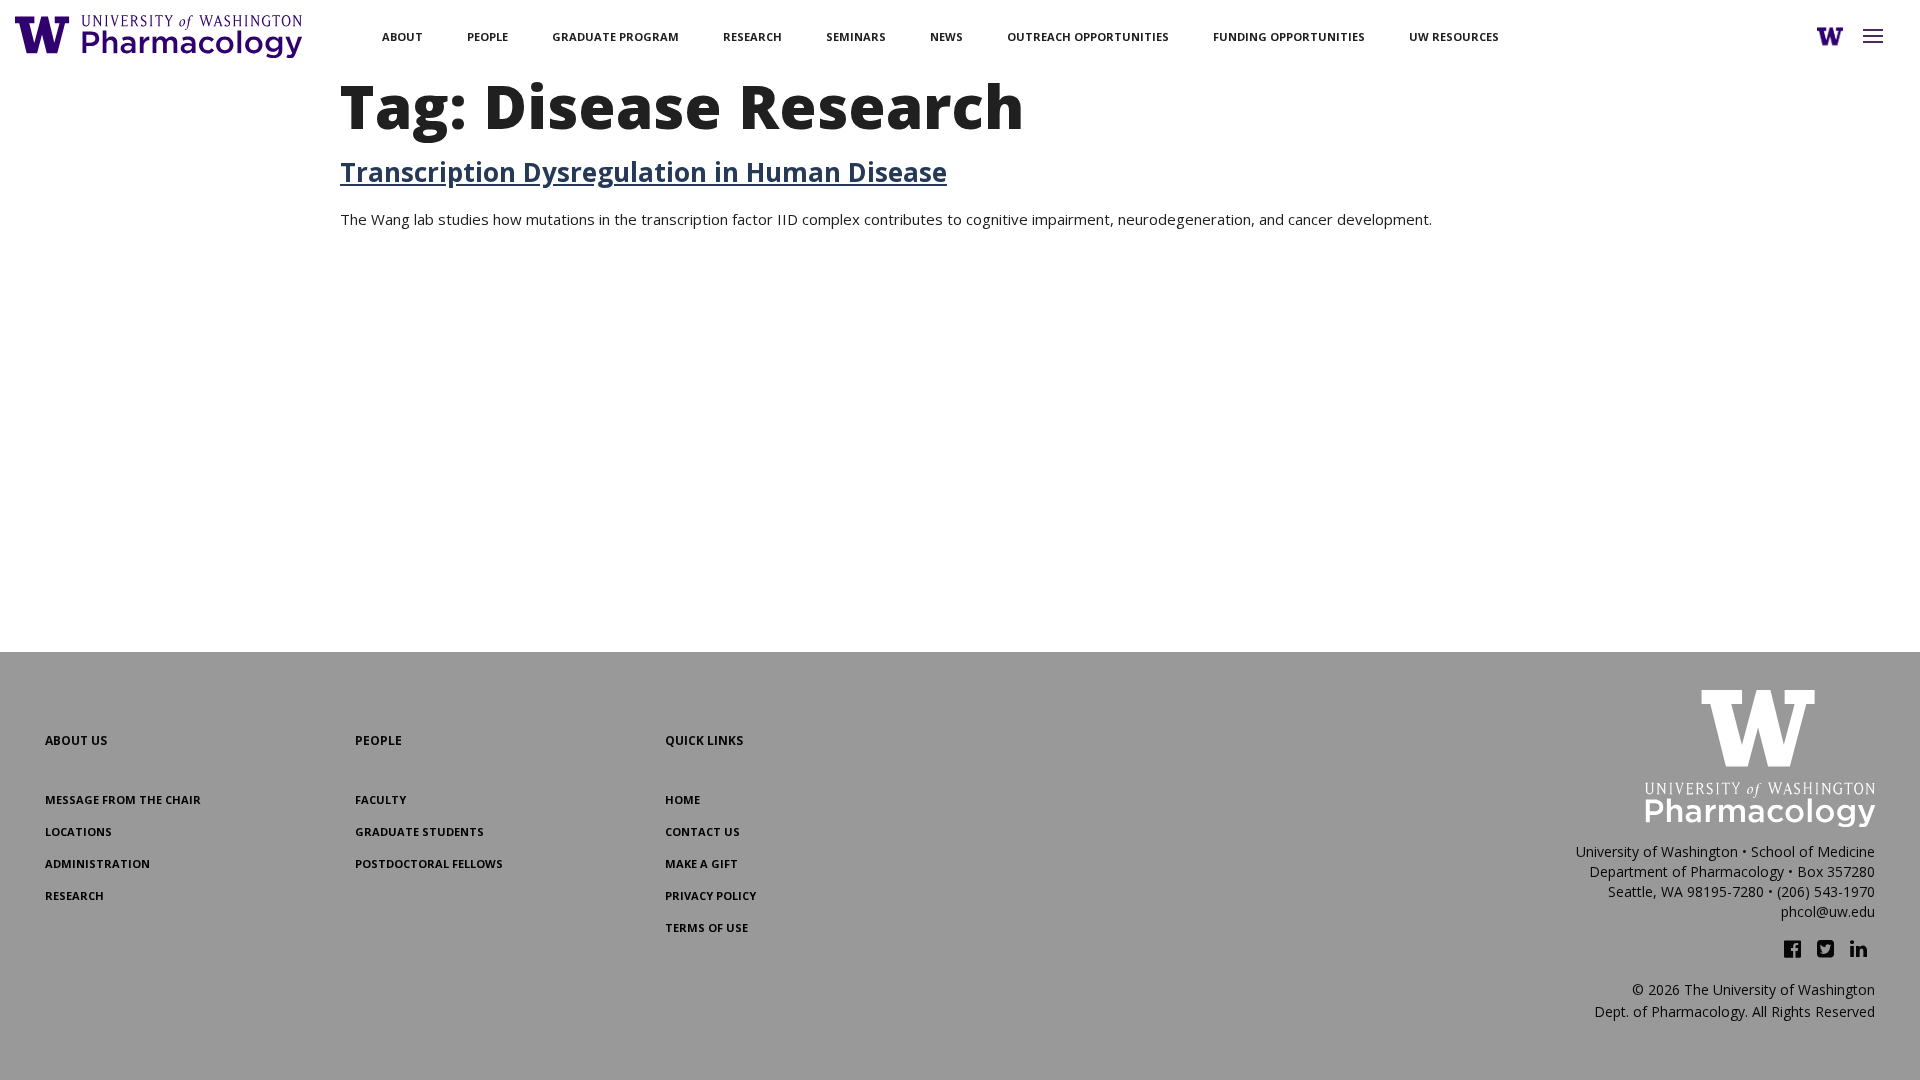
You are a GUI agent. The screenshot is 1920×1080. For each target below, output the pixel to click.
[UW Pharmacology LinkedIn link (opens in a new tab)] (1858, 949)
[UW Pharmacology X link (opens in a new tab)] (1825, 949)
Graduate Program (615, 36)
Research (752, 36)
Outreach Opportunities (1088, 36)
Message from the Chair (123, 799)
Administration (97, 863)
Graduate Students (419, 831)
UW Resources (1454, 36)
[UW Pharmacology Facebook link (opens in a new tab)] (1792, 949)
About (402, 36)
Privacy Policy (710, 895)
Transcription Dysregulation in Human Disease (643, 172)
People (487, 36)
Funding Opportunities (1289, 36)
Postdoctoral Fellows (429, 863)
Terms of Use (706, 927)
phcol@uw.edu (1828, 911)
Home (682, 799)
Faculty (380, 799)
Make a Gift (701, 863)
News (946, 36)
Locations (78, 831)
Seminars (856, 36)
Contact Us (702, 831)
